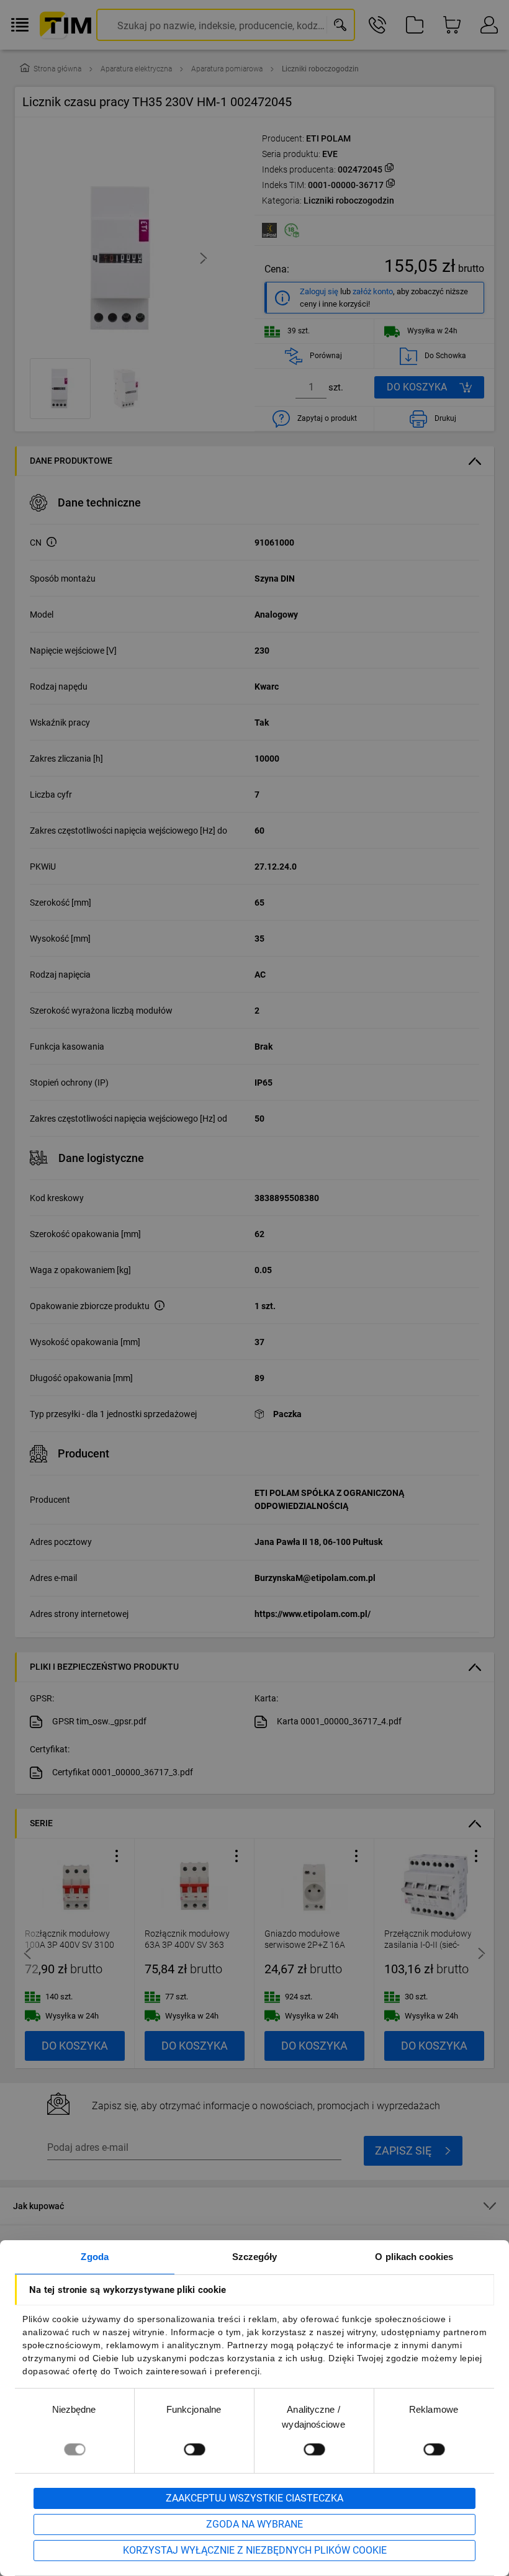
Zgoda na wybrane (254, 2524)
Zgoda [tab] (95, 2257)
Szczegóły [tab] (255, 2257)
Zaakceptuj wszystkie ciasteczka (254, 2498)
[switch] (194, 2449)
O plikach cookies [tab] (414, 2257)
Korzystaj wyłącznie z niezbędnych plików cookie (255, 2550)
